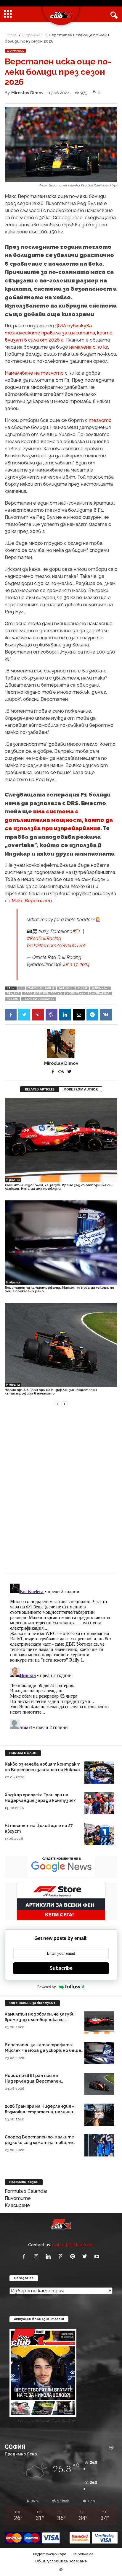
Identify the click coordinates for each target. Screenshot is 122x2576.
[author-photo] (61, 1044)
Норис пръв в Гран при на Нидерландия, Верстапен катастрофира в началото (51, 1392)
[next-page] (65, 1404)
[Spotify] (74, 2257)
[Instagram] (37, 2257)
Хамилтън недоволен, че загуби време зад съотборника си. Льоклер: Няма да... (40, 2020)
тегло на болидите (39, 999)
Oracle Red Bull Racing (43, 994)
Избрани (13, 1180)
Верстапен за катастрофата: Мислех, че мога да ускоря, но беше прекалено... (43, 2050)
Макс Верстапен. (32, 901)
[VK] (106, 1015)
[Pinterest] (38, 1015)
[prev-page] (57, 1404)
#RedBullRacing (44, 938)
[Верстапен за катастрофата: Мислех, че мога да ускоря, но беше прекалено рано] (61, 1243)
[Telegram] (92, 1015)
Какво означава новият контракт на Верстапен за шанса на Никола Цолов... (42, 1770)
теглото (100, 420)
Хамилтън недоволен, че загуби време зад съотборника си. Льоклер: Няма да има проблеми (58, 1187)
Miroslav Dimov (27, 93)
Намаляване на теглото (34, 373)
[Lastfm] (62, 1072)
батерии (66, 988)
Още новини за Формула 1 (32, 2003)
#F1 (76, 931)
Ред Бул (13, 994)
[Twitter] (24, 1015)
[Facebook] (11, 1015)
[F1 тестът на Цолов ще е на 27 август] (99, 1834)
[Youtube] (98, 2257)
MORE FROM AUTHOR (81, 1089)
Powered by (47, 1987)
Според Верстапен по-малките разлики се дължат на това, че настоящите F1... (39, 2143)
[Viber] (52, 1015)
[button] (113, 14)
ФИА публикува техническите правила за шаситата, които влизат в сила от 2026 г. (59, 333)
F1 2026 (12, 999)
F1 (21, 988)
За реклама (83, 2554)
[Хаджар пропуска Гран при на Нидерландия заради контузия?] (99, 1803)
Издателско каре (50, 2554)
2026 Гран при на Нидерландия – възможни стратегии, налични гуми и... (40, 2112)
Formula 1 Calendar (26, 2191)
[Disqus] (61, 1493)
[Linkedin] (65, 1015)
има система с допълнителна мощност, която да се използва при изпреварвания (59, 820)
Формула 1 (33, 35)
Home (11, 35)
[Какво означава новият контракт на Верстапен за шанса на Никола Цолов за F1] (99, 1773)
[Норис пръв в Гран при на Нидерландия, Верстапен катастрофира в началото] (61, 1345)
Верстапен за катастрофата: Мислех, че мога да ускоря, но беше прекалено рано (60, 1289)
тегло (82, 988)
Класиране (17, 2205)
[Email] (79, 1015)
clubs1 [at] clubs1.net (73, 2245)
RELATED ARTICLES (40, 1089)
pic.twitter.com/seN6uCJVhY (57, 946)
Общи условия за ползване (61, 2561)
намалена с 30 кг (89, 347)
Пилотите (18, 2198)
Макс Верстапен (41, 988)
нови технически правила (88, 994)
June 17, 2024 (76, 964)
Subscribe (61, 1968)
